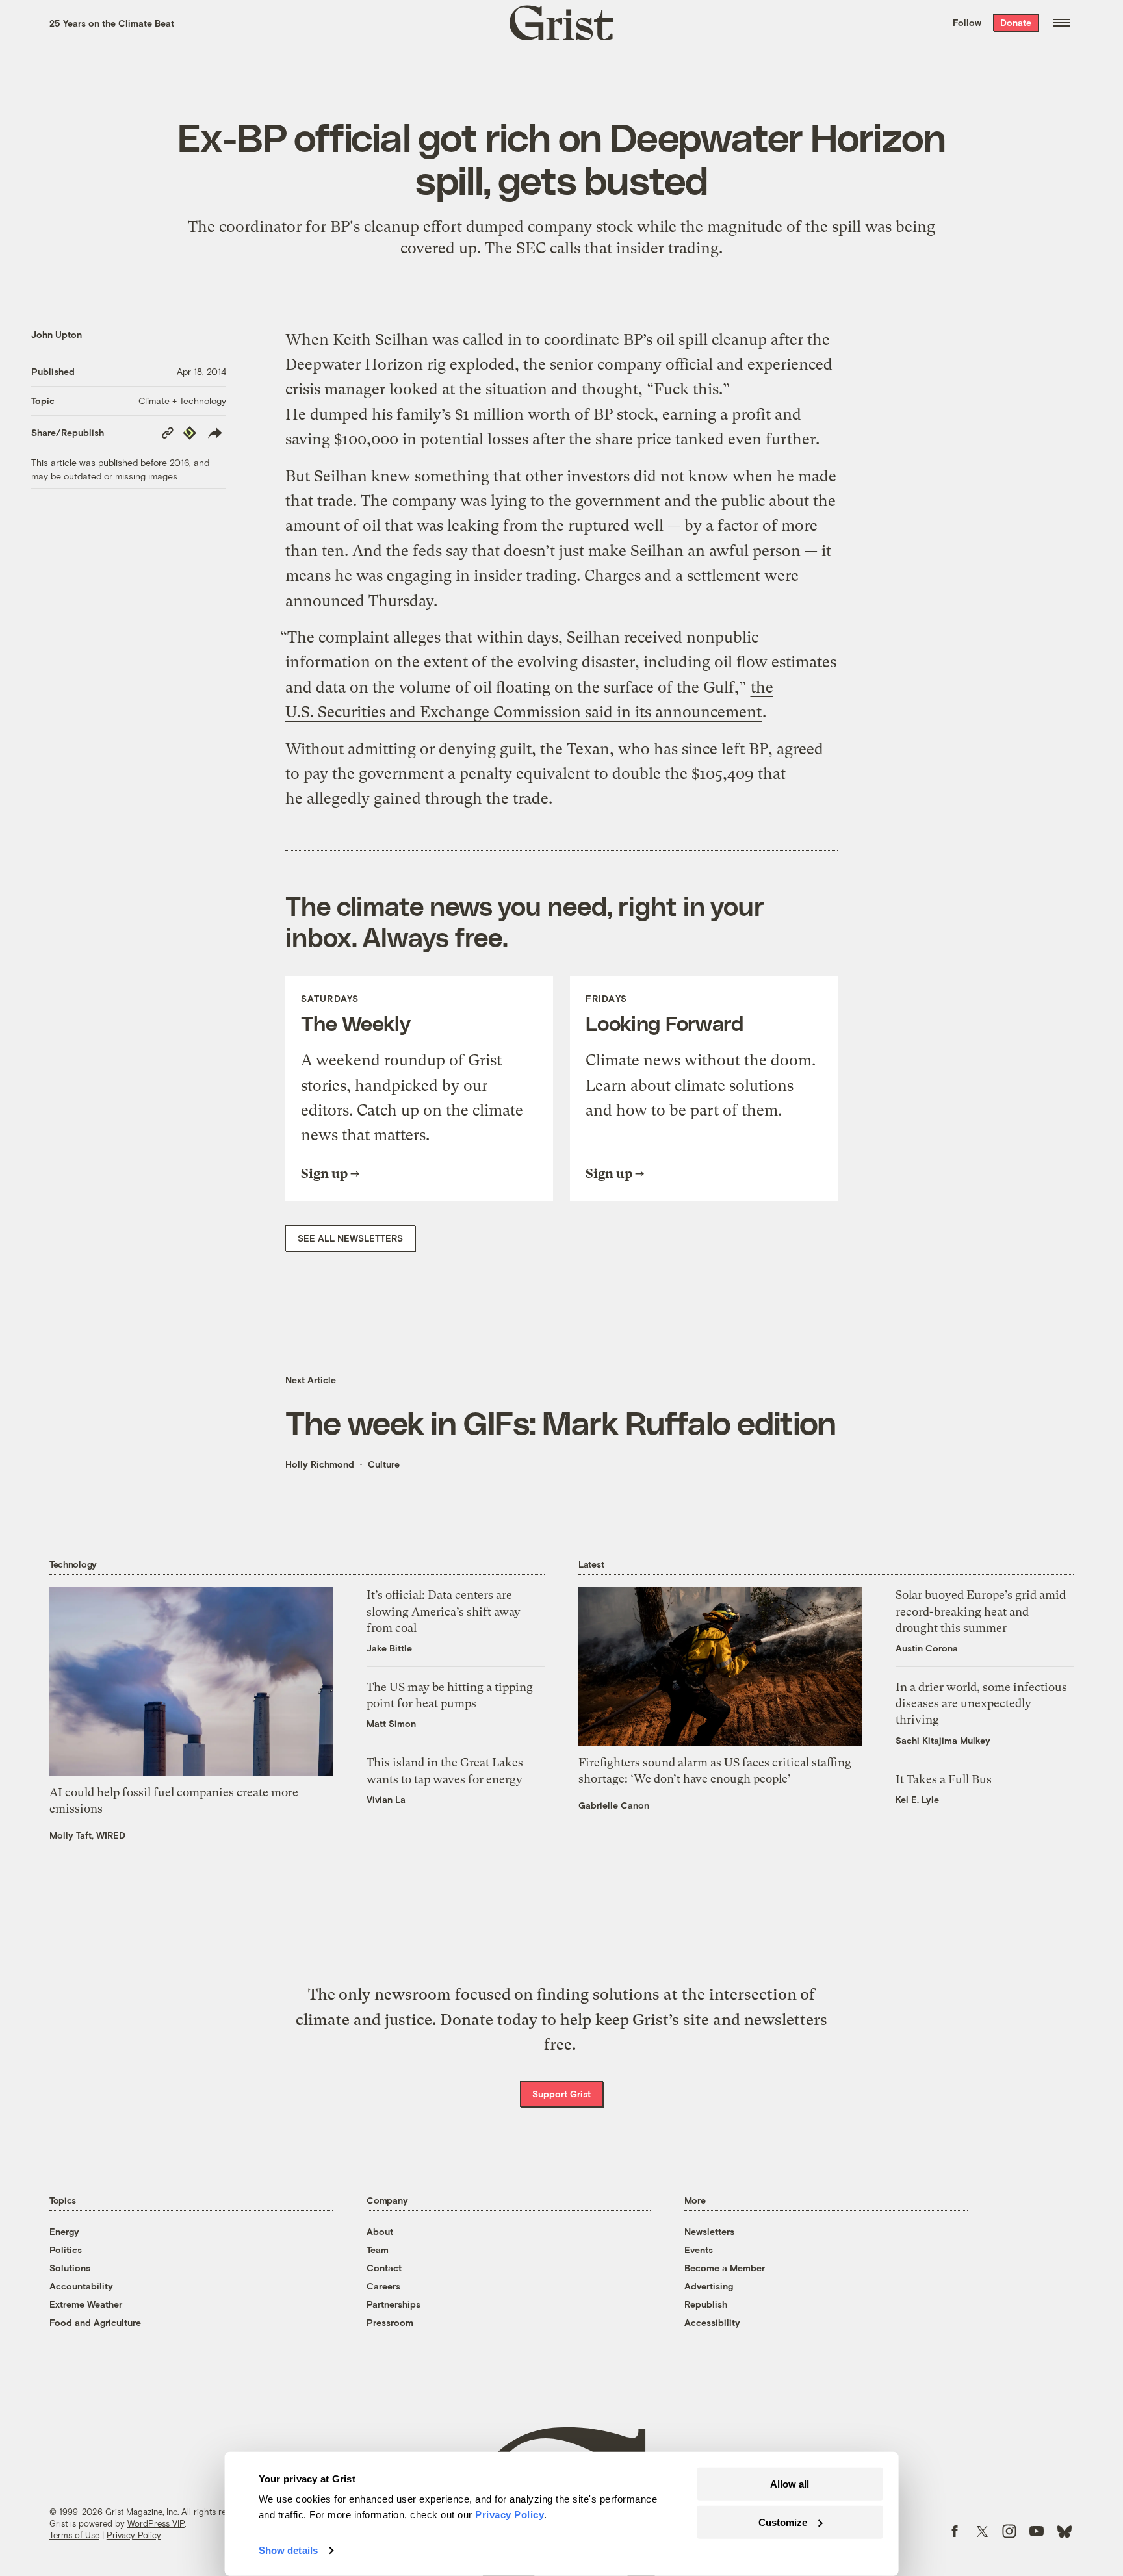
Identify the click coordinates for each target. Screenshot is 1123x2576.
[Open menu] (1062, 23)
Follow (967, 22)
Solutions (70, 2268)
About (380, 2231)
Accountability (81, 2286)
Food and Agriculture (95, 2322)
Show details (288, 2550)
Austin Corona (927, 1648)
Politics (66, 2250)
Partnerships (394, 2304)
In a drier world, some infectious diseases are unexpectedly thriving (981, 1703)
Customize (783, 2522)
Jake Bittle (389, 1648)
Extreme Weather (86, 2304)
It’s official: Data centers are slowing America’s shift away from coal (444, 1611)
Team (378, 2250)
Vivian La (386, 1799)
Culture (384, 1464)
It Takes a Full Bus (944, 1779)
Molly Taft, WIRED (87, 1835)
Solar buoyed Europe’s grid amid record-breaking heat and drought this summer (981, 1611)
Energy (64, 2231)
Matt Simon (391, 1723)
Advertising (709, 2286)
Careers (383, 2286)
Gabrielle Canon (614, 1805)
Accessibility (712, 2322)
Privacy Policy (134, 2535)
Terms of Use (74, 2535)
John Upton (57, 334)
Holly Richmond (320, 1464)
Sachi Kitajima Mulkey (943, 1740)
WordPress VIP (156, 2523)
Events (699, 2250)
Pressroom (390, 2322)
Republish (706, 2304)
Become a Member (725, 2268)
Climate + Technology (182, 401)
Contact (384, 2268)
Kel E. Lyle (917, 1799)
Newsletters (709, 2231)
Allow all (790, 2484)
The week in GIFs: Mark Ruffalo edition (561, 1422)
